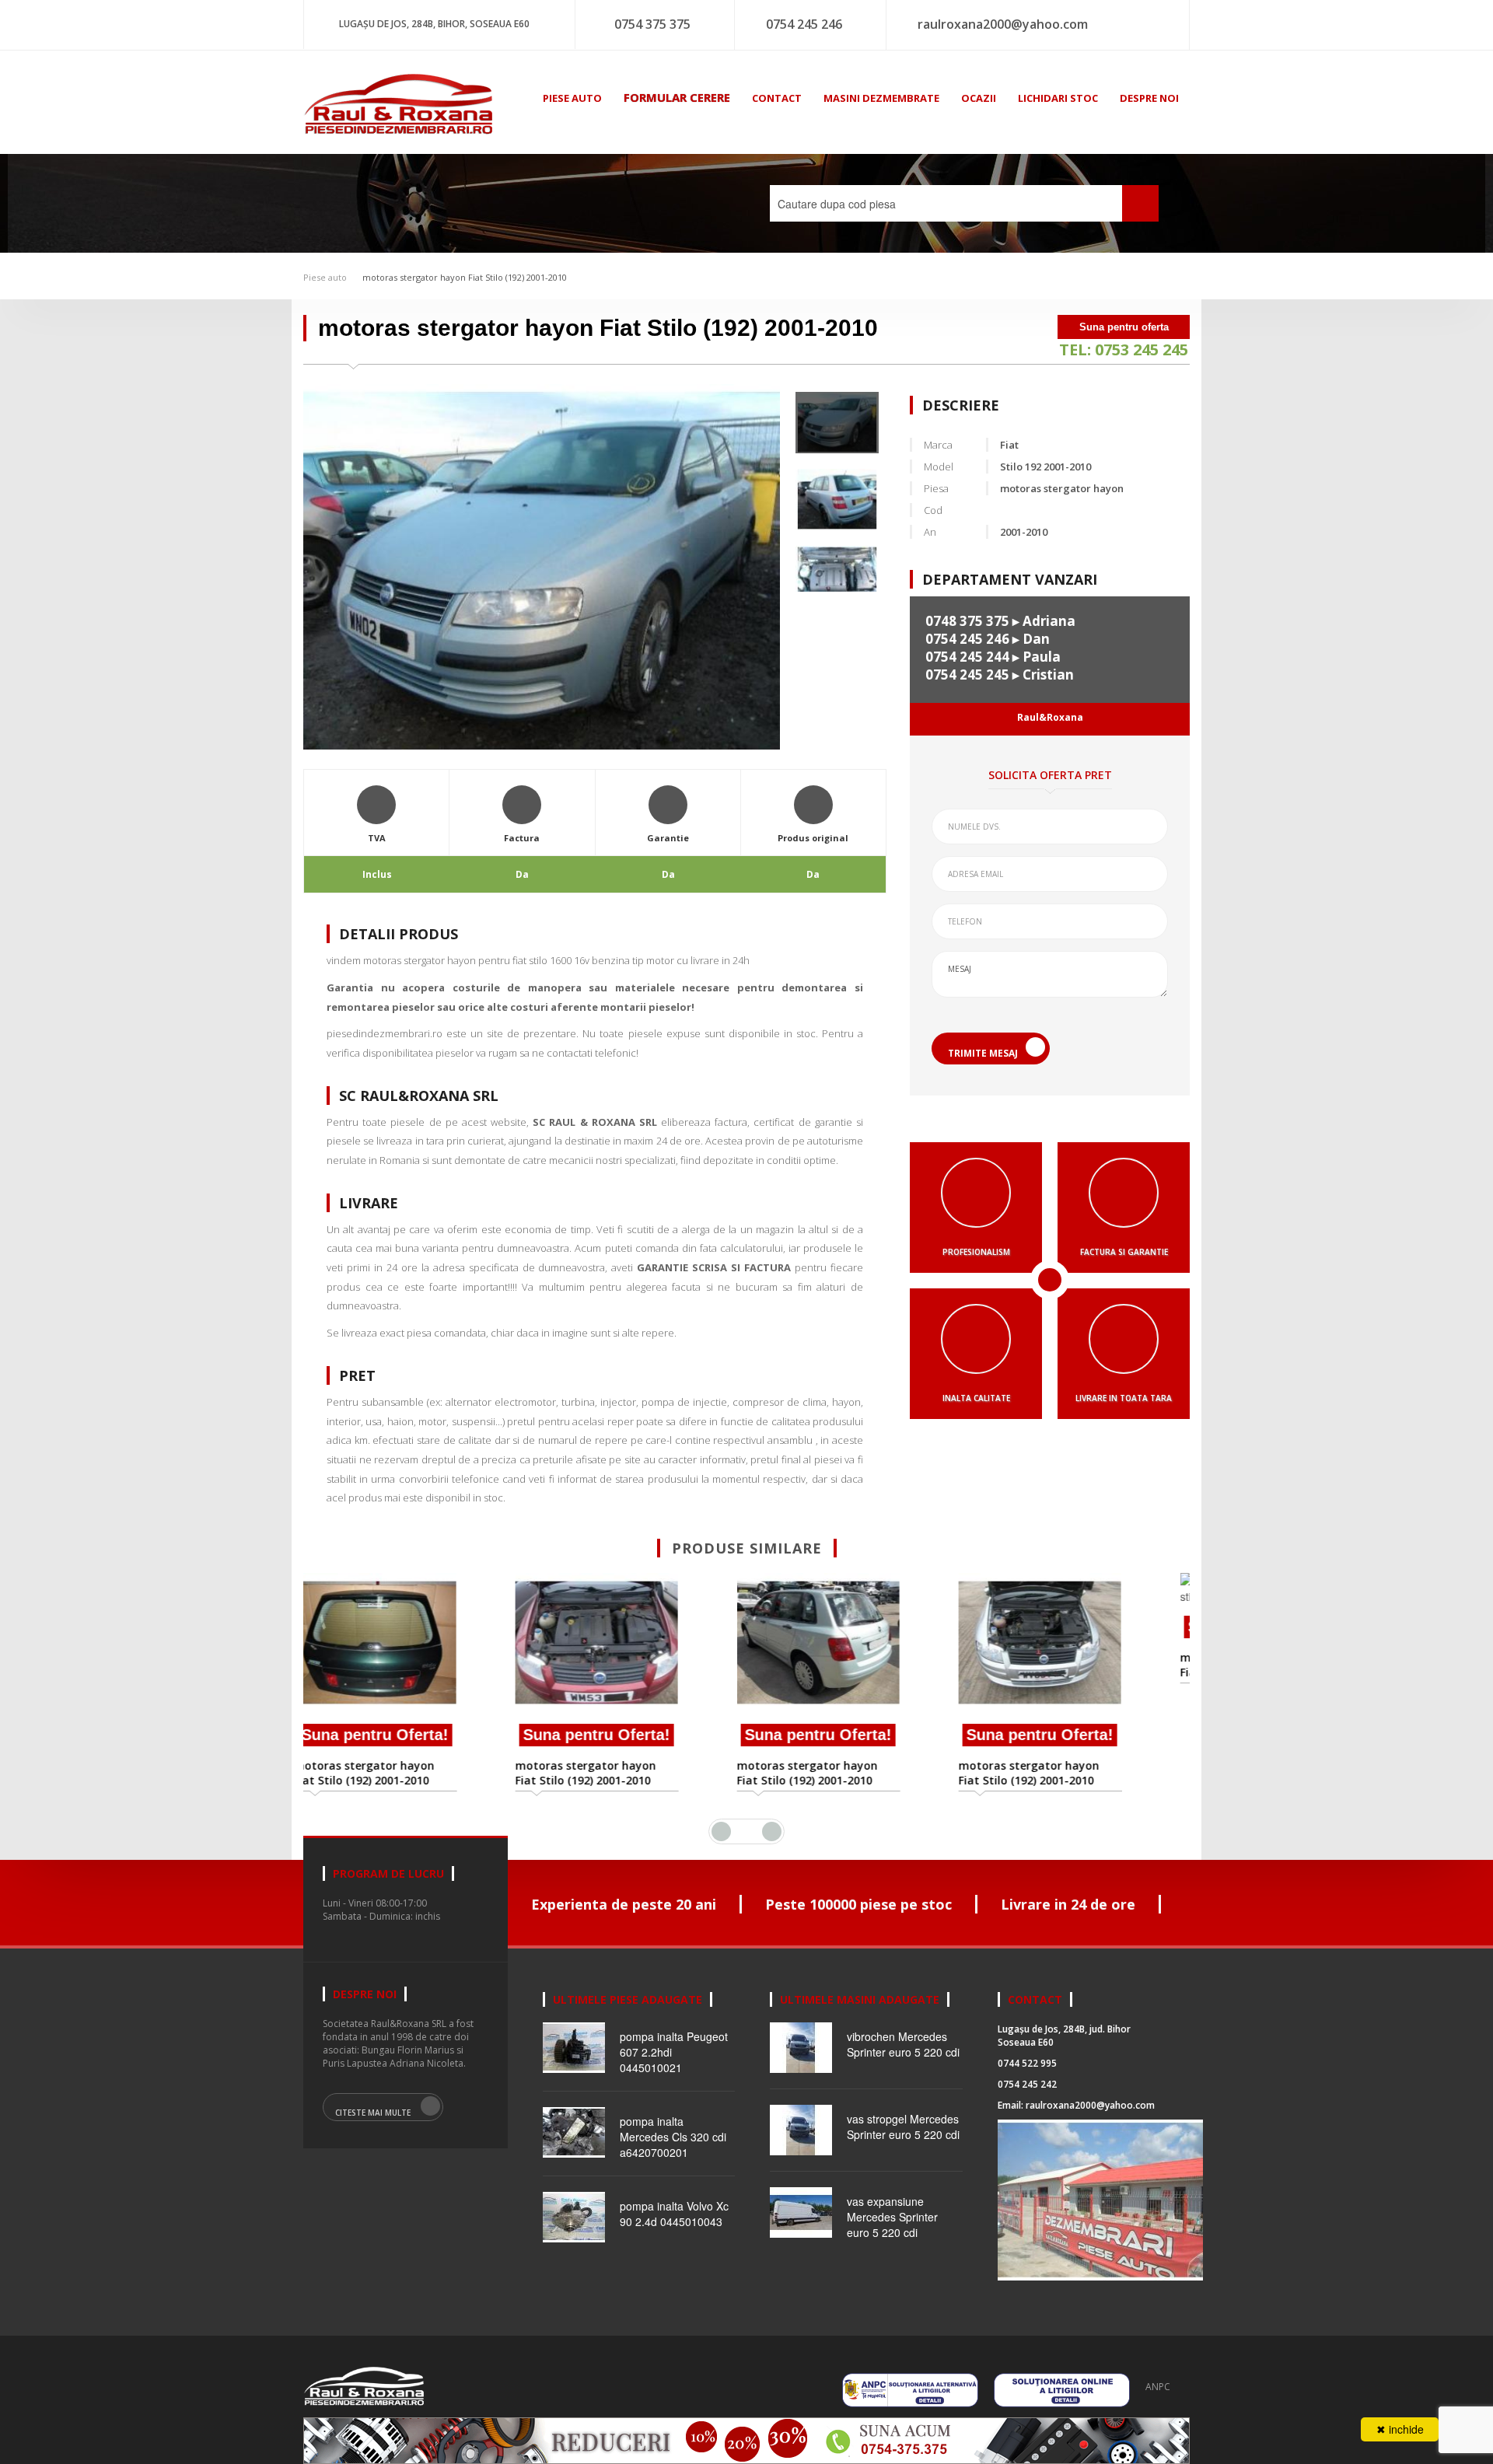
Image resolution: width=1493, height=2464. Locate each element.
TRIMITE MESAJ (983, 1053)
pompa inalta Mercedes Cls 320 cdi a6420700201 (673, 2137)
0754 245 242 (1027, 2084)
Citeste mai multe (373, 2113)
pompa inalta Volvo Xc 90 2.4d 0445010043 (674, 2214)
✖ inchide (1400, 2429)
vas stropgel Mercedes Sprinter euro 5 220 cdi (903, 2127)
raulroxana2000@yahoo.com (1003, 24)
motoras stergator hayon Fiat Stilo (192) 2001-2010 (465, 277)
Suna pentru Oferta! (414, 1735)
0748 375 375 (967, 621)
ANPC (1158, 2387)
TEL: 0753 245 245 (1124, 350)
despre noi (1149, 98)
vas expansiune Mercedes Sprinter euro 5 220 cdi (892, 2217)
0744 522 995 (1027, 2063)
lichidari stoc (1058, 98)
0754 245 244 (967, 657)
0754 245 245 (967, 675)
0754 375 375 (652, 24)
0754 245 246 (804, 24)
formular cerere (677, 97)
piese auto (572, 98)
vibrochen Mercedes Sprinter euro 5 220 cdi (903, 2044)
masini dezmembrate (881, 98)
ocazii (979, 98)
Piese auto (325, 277)
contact (777, 98)
